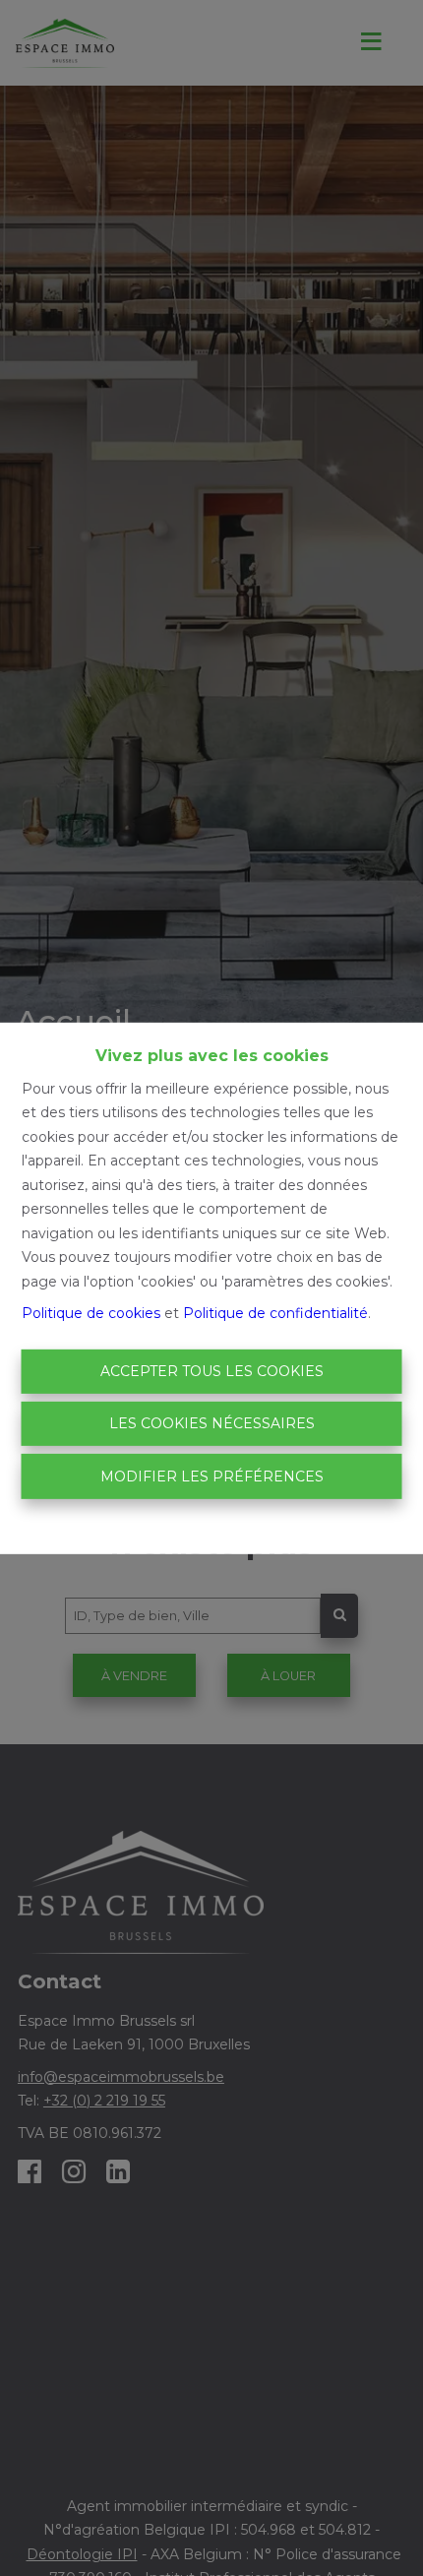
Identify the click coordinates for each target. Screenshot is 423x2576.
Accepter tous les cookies (212, 1371)
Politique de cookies (91, 1313)
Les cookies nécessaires (212, 1423)
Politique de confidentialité (275, 1313)
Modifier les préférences (212, 1476)
